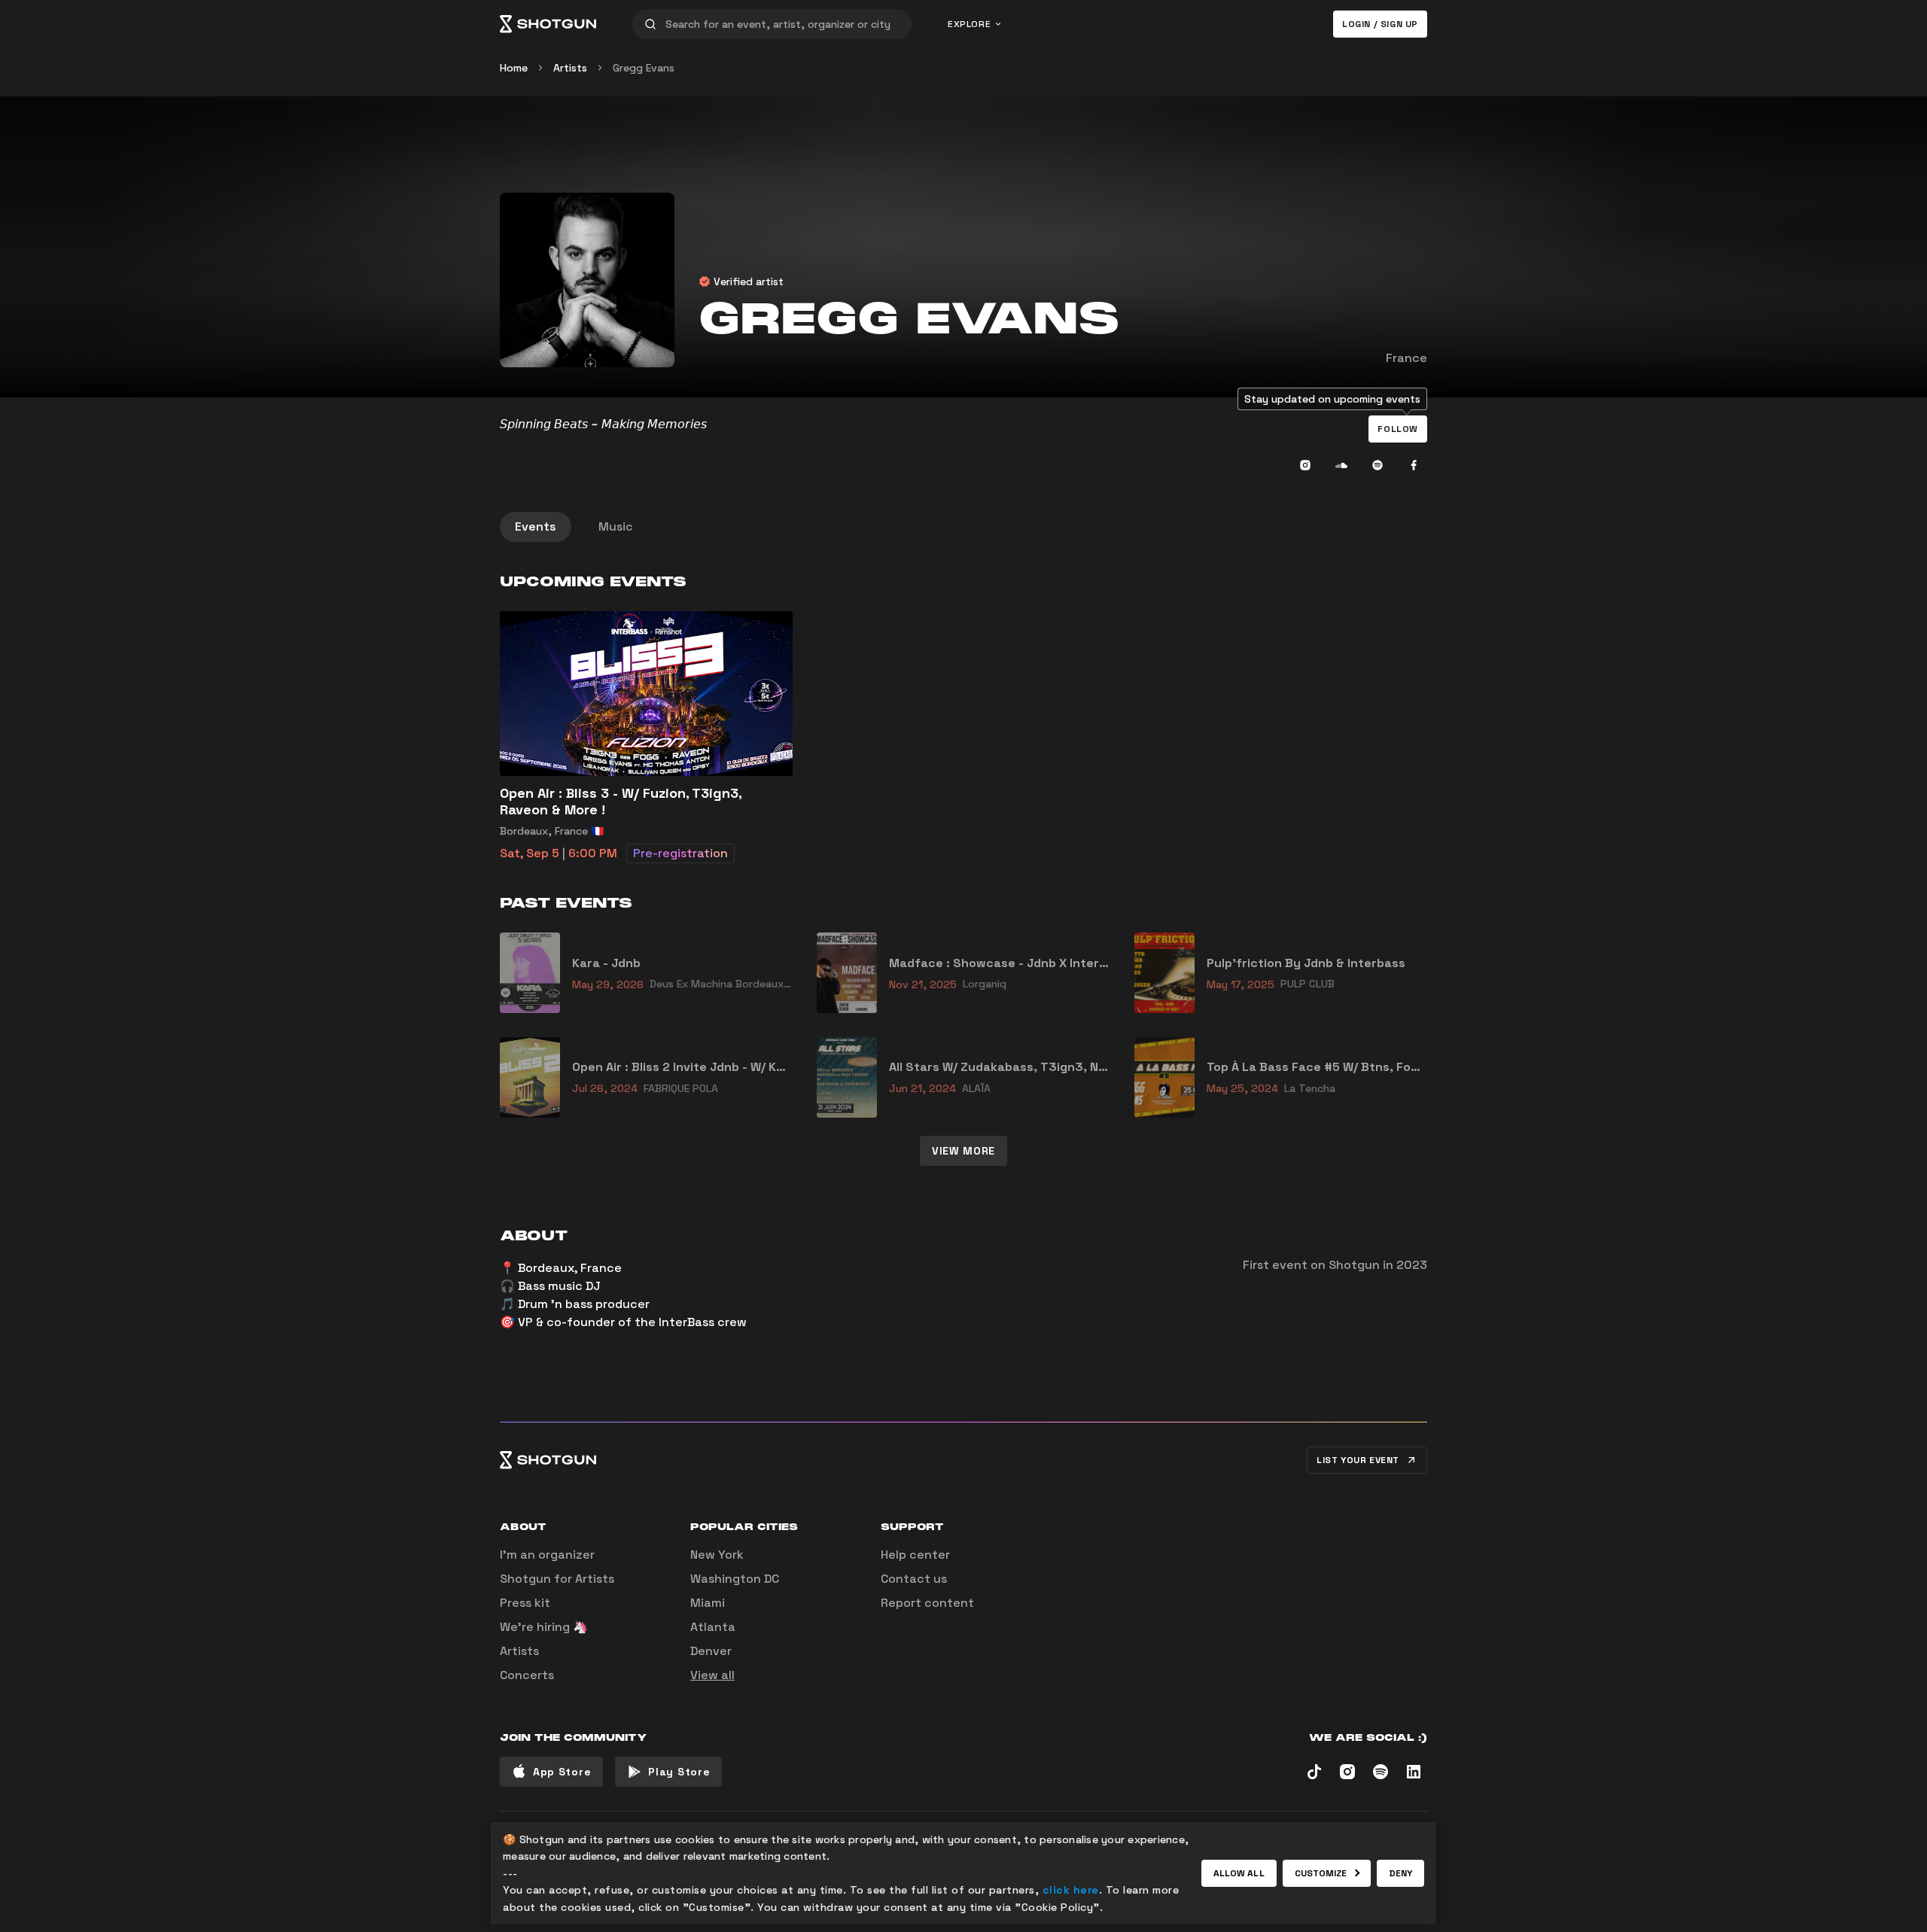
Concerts (527, 1675)
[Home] (548, 24)
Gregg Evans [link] (644, 68)
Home (514, 68)
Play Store (679, 1772)
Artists (570, 68)
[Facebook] (1414, 465)
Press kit (525, 1603)
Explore (969, 24)
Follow (1398, 429)
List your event (1358, 1460)
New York (717, 1555)
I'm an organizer (547, 1555)
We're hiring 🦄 (544, 1627)
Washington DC (735, 1579)
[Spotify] (1378, 465)
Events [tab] (536, 526)
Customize (1321, 1873)
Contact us (914, 1579)
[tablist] (963, 527)
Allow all (1239, 1873)
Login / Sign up (1380, 24)
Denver (711, 1651)
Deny (1400, 1873)
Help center (915, 1555)
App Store (562, 1772)
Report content (927, 1603)
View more (963, 1151)
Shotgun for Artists (557, 1579)
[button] (1398, 429)
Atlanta (713, 1627)
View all (712, 1675)
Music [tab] (616, 526)
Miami (708, 1603)
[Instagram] (1305, 465)
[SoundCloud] (1341, 465)
